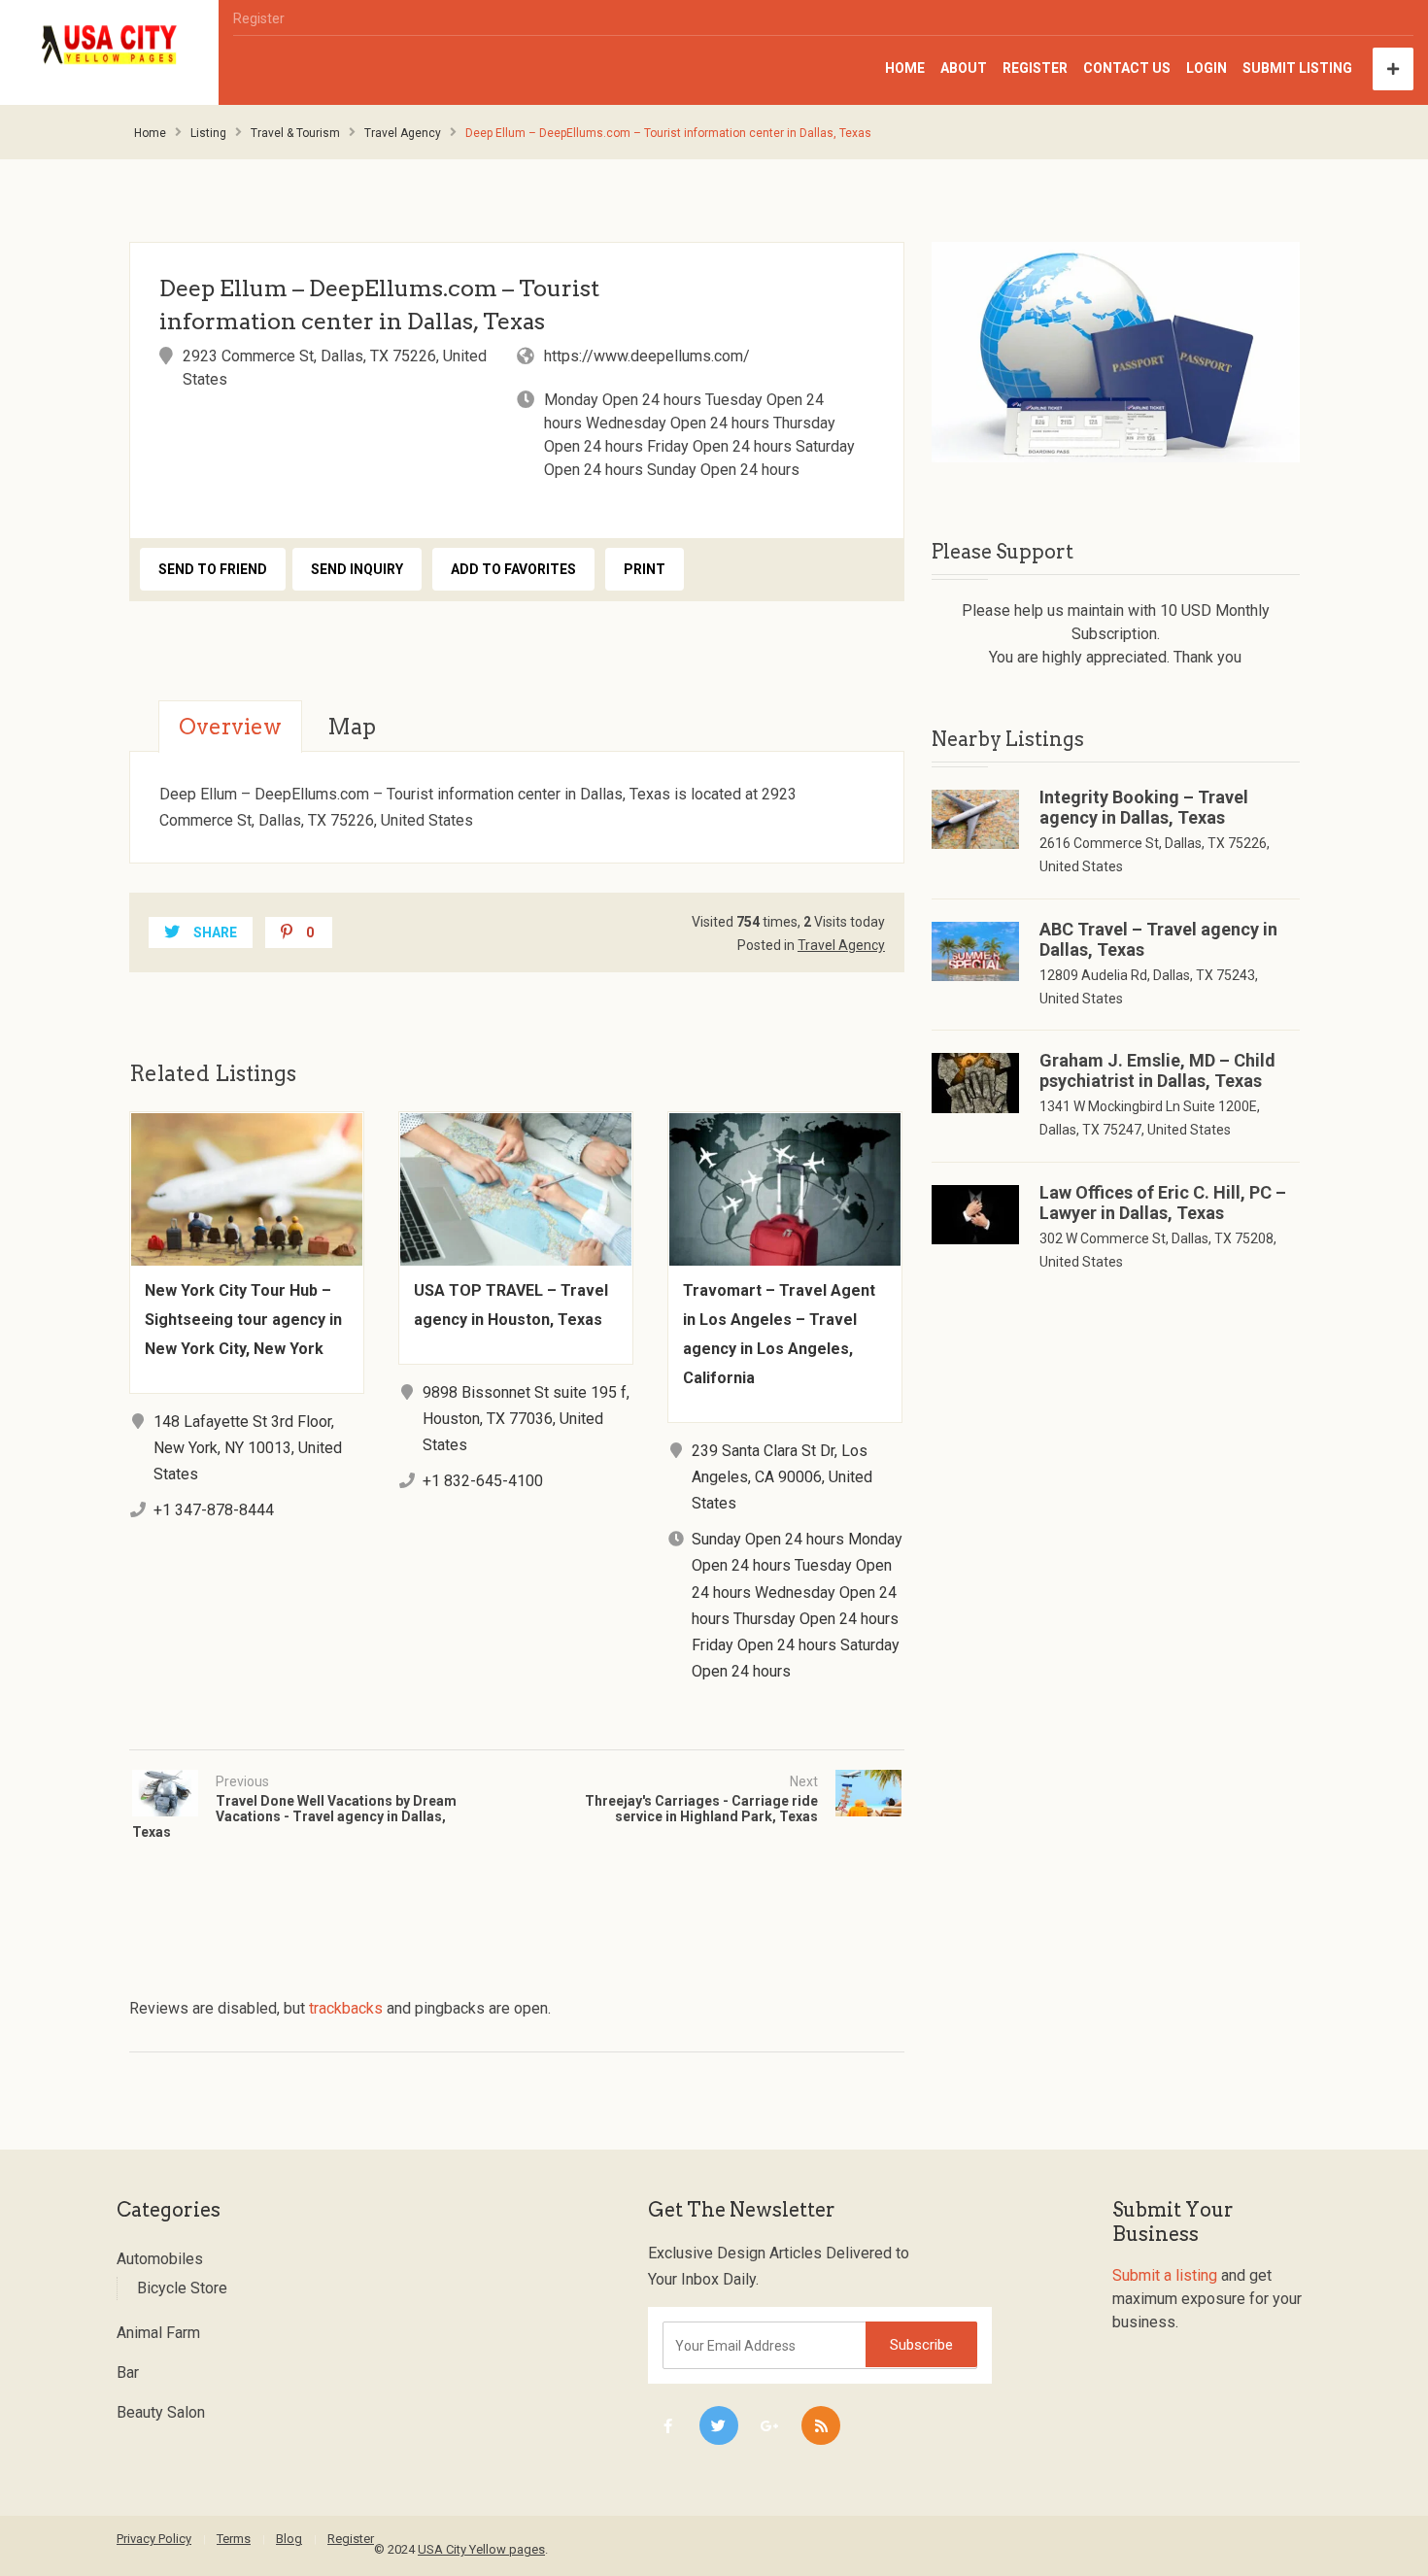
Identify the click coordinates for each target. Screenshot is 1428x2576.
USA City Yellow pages (481, 2549)
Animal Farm (158, 2333)
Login (1207, 68)
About (964, 68)
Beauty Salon (161, 2412)
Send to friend (213, 569)
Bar (128, 2373)
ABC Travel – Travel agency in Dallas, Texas (1158, 939)
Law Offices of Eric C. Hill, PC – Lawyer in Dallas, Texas (1163, 1203)
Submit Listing (1297, 68)
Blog (289, 2539)
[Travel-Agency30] (1116, 352)
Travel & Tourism (295, 133)
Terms (234, 2539)
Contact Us (1127, 68)
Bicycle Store (182, 2288)
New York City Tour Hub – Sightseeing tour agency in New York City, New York (243, 1320)
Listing (208, 133)
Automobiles (160, 2259)
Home (905, 68)
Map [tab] (352, 727)
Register (259, 18)
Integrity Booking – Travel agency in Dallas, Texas (1144, 807)
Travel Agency (403, 133)
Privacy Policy (154, 2539)
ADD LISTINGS (1393, 69)
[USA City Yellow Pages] (110, 45)
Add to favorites (513, 569)
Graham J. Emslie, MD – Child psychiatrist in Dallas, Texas (1157, 1070)
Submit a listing (1165, 2275)
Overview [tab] (230, 727)
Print (645, 569)
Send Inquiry (357, 569)
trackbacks (346, 2008)
